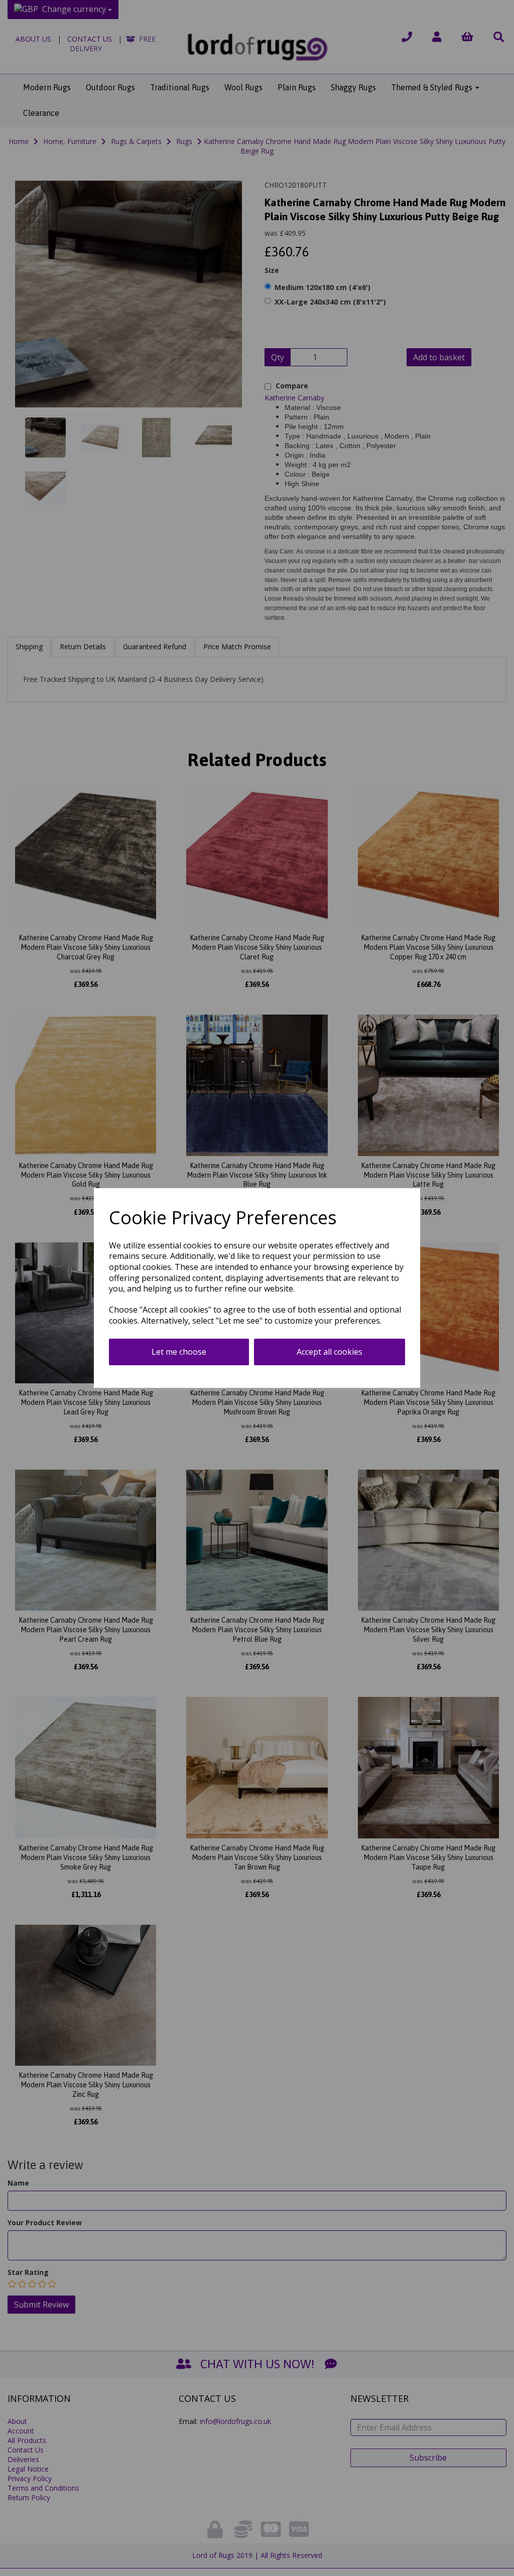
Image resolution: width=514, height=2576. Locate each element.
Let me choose (179, 1352)
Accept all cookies (330, 1352)
